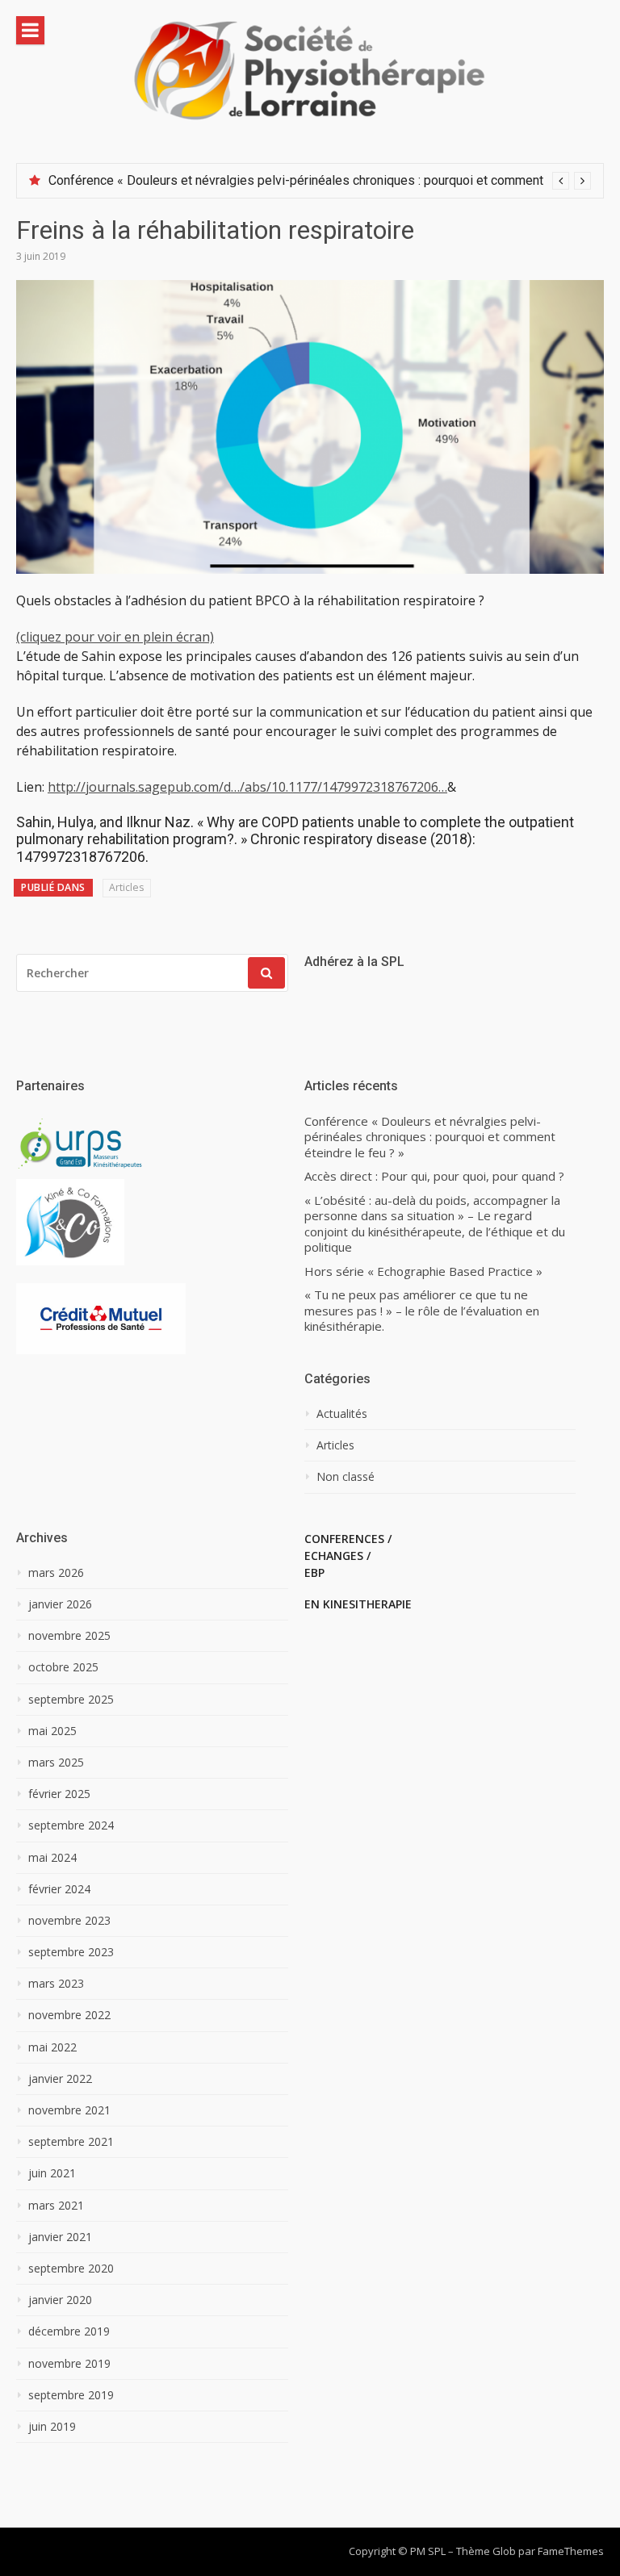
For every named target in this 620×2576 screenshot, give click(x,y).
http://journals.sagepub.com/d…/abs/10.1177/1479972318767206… (247, 787)
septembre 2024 (71, 1825)
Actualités (342, 1414)
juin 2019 (52, 2427)
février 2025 (59, 1794)
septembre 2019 (71, 2395)
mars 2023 (56, 1984)
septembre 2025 (71, 1700)
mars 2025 (56, 1763)
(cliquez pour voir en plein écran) (115, 637)
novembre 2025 (69, 1636)
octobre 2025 (63, 1667)
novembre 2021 (69, 2110)
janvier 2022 (60, 2079)
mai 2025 (52, 1731)
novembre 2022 (69, 2015)
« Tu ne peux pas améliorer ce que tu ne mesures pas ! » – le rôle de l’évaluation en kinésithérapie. (422, 1311)
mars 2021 (56, 2206)
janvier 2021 (60, 2237)
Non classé (346, 1477)
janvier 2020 (60, 2300)
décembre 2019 (69, 2331)
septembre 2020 (71, 2269)
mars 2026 (56, 1573)
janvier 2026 (60, 1604)
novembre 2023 (69, 1921)
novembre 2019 (69, 2364)
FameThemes (571, 2551)
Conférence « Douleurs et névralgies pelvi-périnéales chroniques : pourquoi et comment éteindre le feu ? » (430, 1137)
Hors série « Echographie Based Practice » (423, 1271)
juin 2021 (52, 2173)
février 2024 (59, 1889)
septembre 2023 (71, 1952)
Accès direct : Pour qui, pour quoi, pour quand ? (434, 1176)
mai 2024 (52, 1858)
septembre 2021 (71, 2142)
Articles (126, 887)
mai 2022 (52, 2047)
